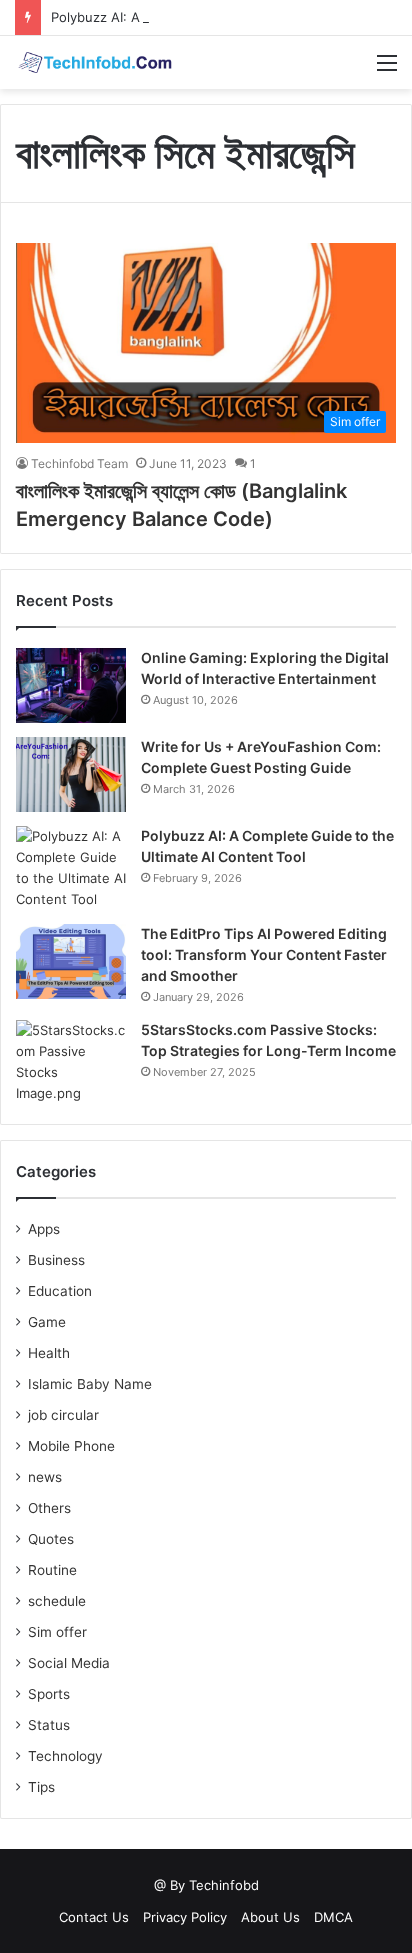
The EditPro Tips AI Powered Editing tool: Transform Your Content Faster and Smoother (264, 954)
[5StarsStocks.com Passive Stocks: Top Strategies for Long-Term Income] (71, 1062)
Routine (52, 1570)
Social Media (69, 1663)
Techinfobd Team (79, 463)
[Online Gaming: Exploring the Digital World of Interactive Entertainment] (71, 685)
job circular (63, 1415)
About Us (270, 1917)
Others (49, 1508)
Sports (49, 1694)
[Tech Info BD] (95, 62)
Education (60, 1291)
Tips (41, 1787)
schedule (57, 1601)
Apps (44, 1229)
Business (56, 1260)
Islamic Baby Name (90, 1384)
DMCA (333, 1917)
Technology (65, 1756)
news (45, 1477)
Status (49, 1725)
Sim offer (57, 1632)
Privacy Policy (185, 1917)
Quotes (51, 1539)
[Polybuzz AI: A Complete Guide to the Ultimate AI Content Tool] (71, 868)
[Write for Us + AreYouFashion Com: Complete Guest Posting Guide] (71, 774)
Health (49, 1353)
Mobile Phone (71, 1446)
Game (47, 1322)
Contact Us (94, 1917)
